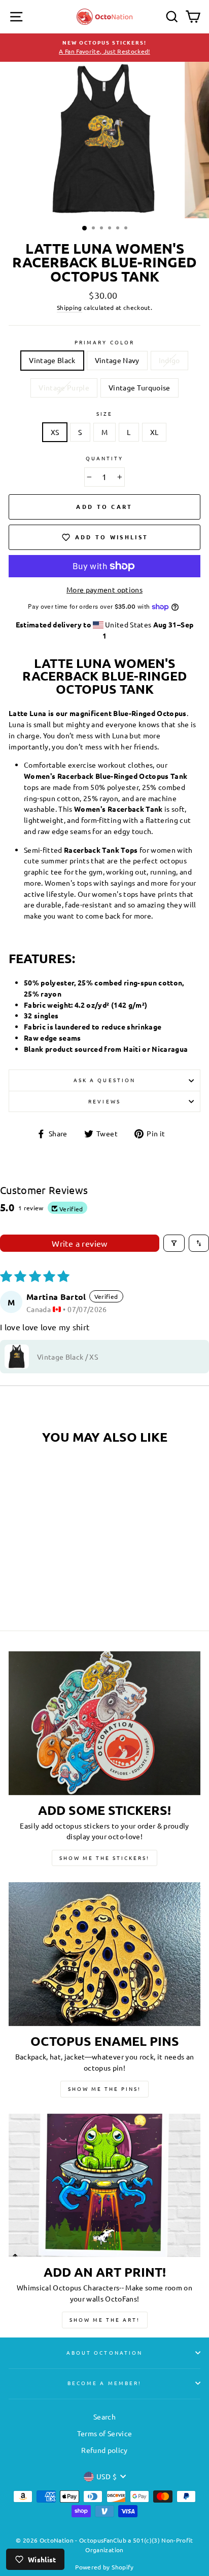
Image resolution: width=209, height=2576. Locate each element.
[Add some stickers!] (104, 1723)
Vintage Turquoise (140, 387)
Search (104, 2416)
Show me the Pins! (104, 2089)
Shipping (69, 307)
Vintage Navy (117, 360)
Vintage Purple (64, 387)
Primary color (104, 342)
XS (55, 432)
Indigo (169, 360)
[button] (17, 1357)
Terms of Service (104, 2433)
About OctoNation (104, 2352)
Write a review (80, 1243)
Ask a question (104, 1080)
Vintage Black (52, 360)
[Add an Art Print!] (104, 2186)
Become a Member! (104, 2383)
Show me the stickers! (104, 1858)
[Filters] (174, 1243)
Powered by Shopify (104, 2567)
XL (154, 432)
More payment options (104, 589)
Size (104, 413)
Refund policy (104, 2450)
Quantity (104, 458)
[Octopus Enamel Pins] (104, 1954)
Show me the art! (105, 2320)
